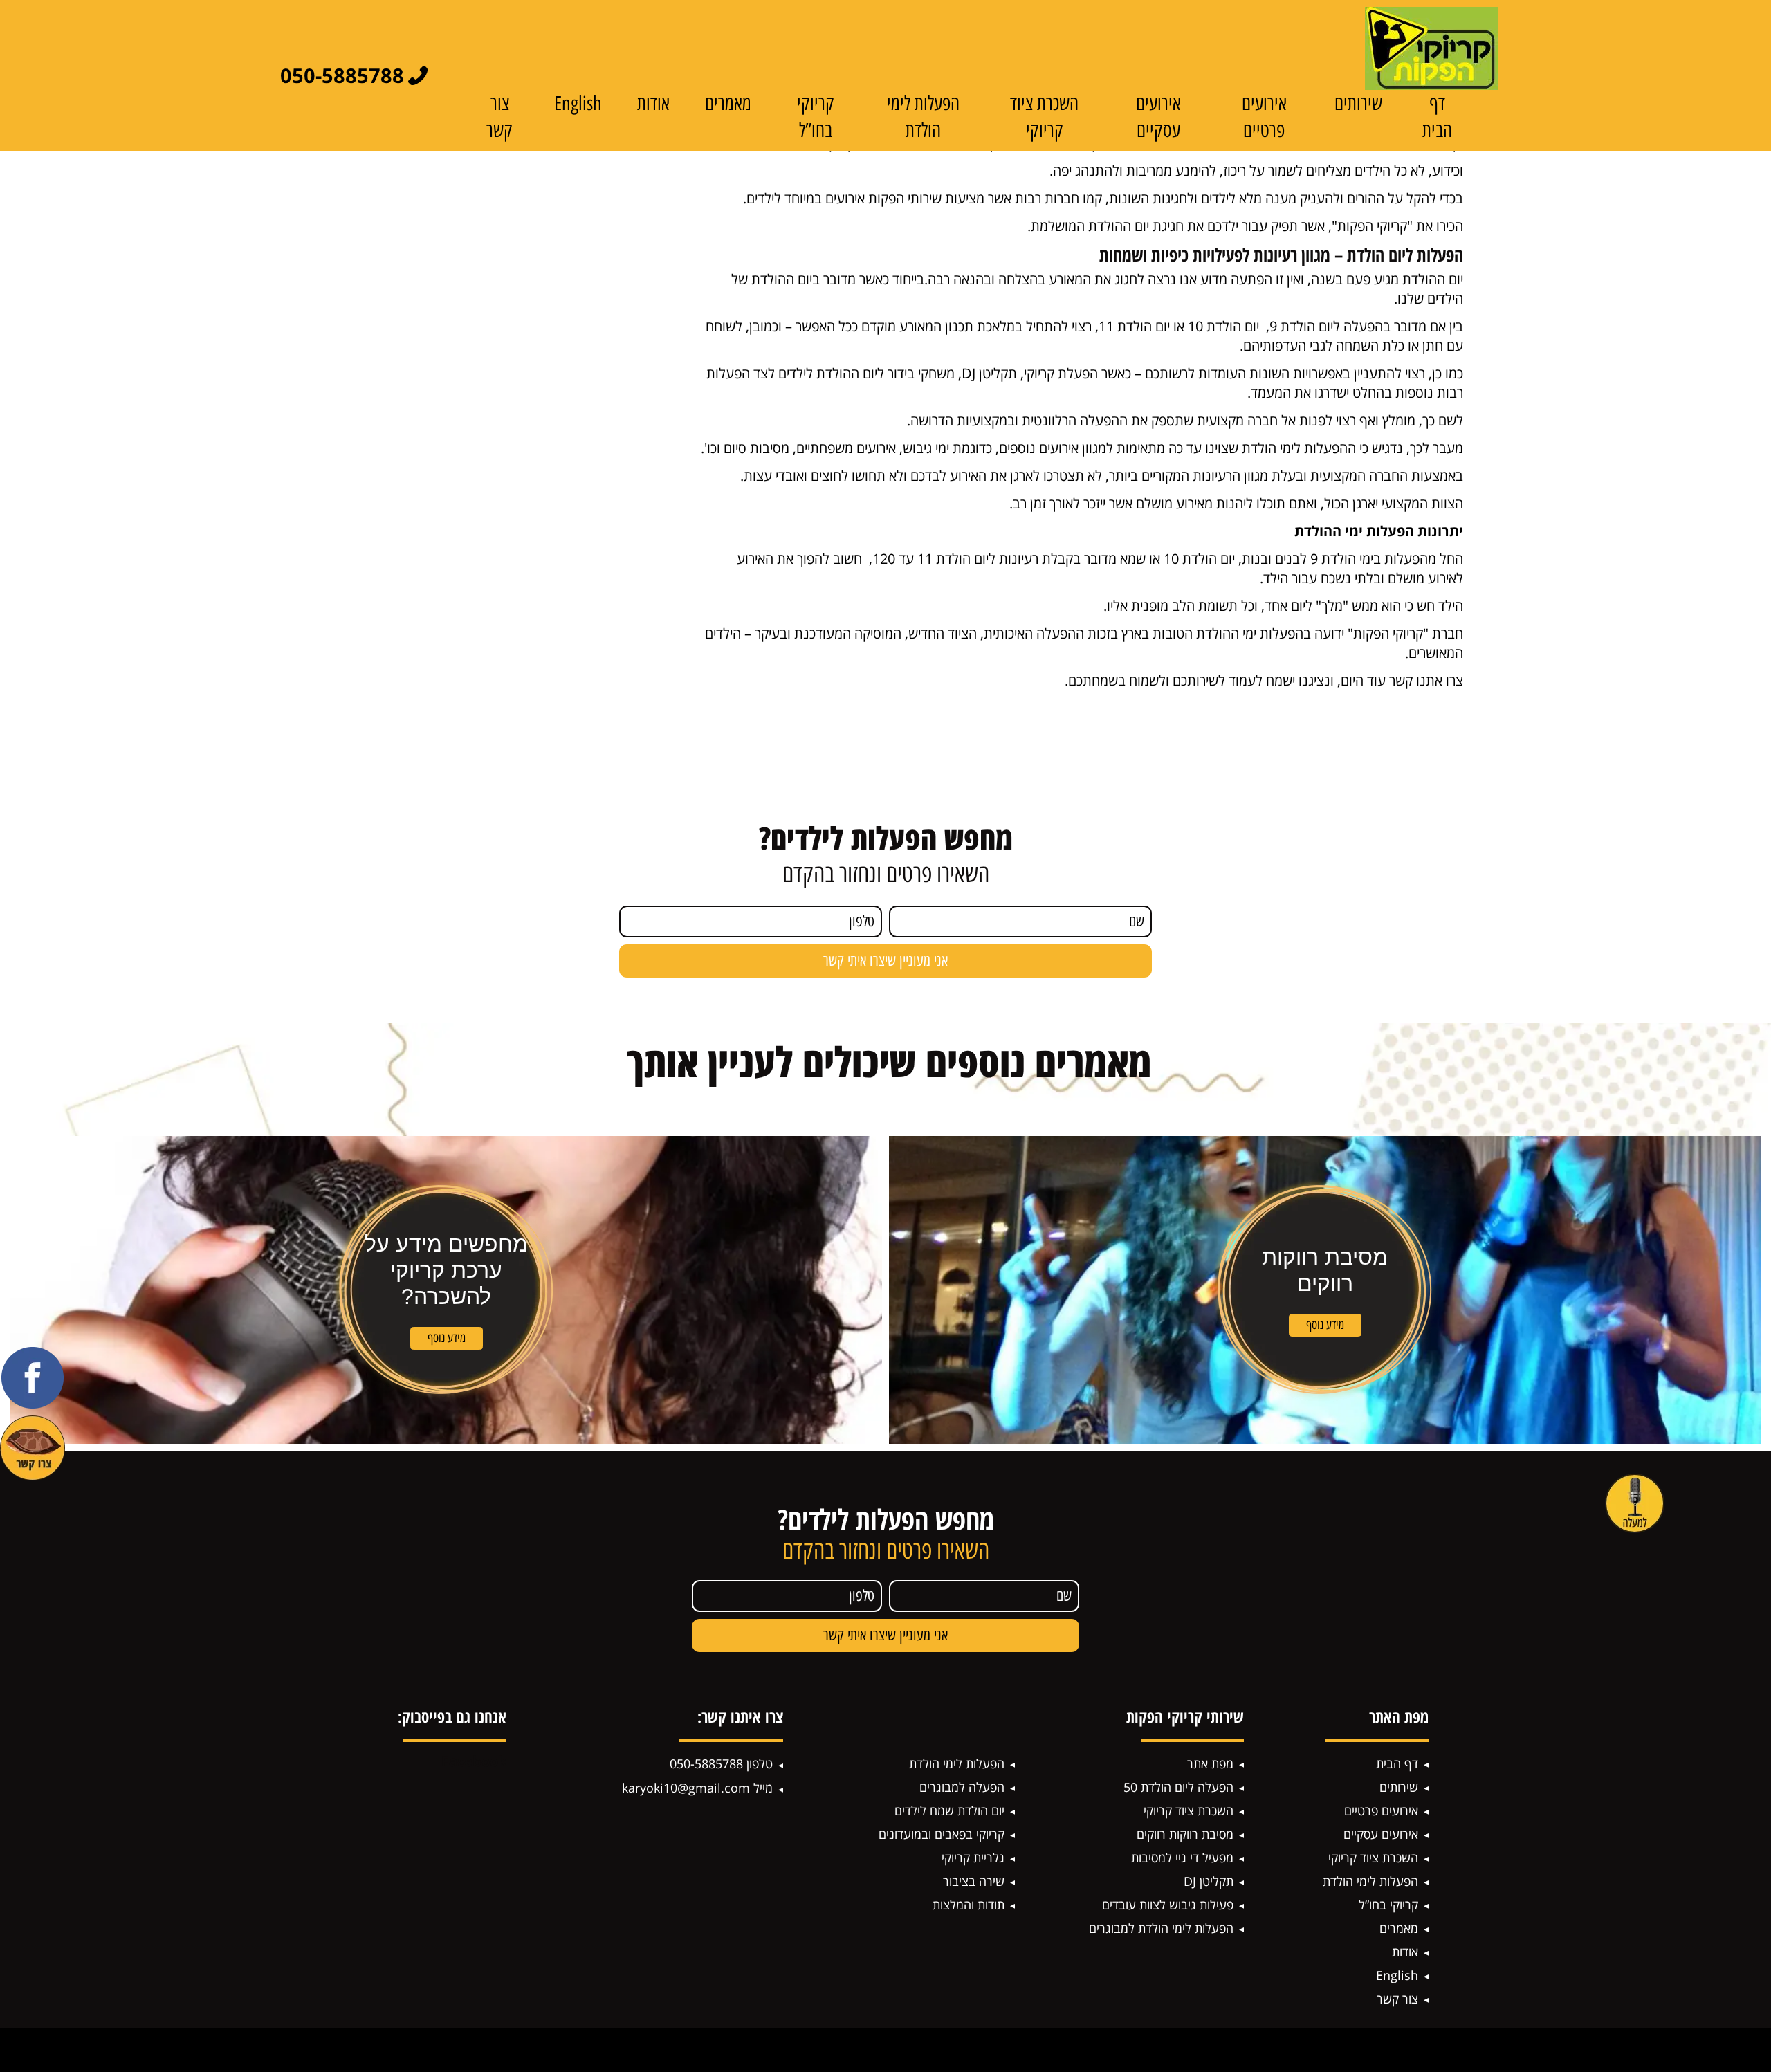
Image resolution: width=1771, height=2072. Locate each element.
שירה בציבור (974, 1881)
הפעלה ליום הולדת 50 (1178, 1787)
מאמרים (728, 103)
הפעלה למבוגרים (962, 1787)
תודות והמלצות (969, 1905)
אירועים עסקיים (1381, 1834)
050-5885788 (342, 75)
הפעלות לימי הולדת (1370, 1881)
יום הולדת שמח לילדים (949, 1810)
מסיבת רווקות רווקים (1185, 1834)
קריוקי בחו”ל (1388, 1905)
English (578, 103)
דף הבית (1397, 1763)
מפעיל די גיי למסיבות (1182, 1858)
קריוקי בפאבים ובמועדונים (942, 1834)
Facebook (474, 1761)
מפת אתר (1210, 1763)
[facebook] (33, 1378)
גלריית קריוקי (973, 1858)
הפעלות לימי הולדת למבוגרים (1161, 1928)
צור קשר (1397, 1999)
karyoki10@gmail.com (686, 1788)
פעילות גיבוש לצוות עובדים (1168, 1905)
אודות (653, 103)
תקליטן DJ (1209, 1881)
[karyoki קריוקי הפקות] (1431, 48)
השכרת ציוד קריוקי (1373, 1858)
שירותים (1358, 103)
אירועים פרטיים (1381, 1810)
